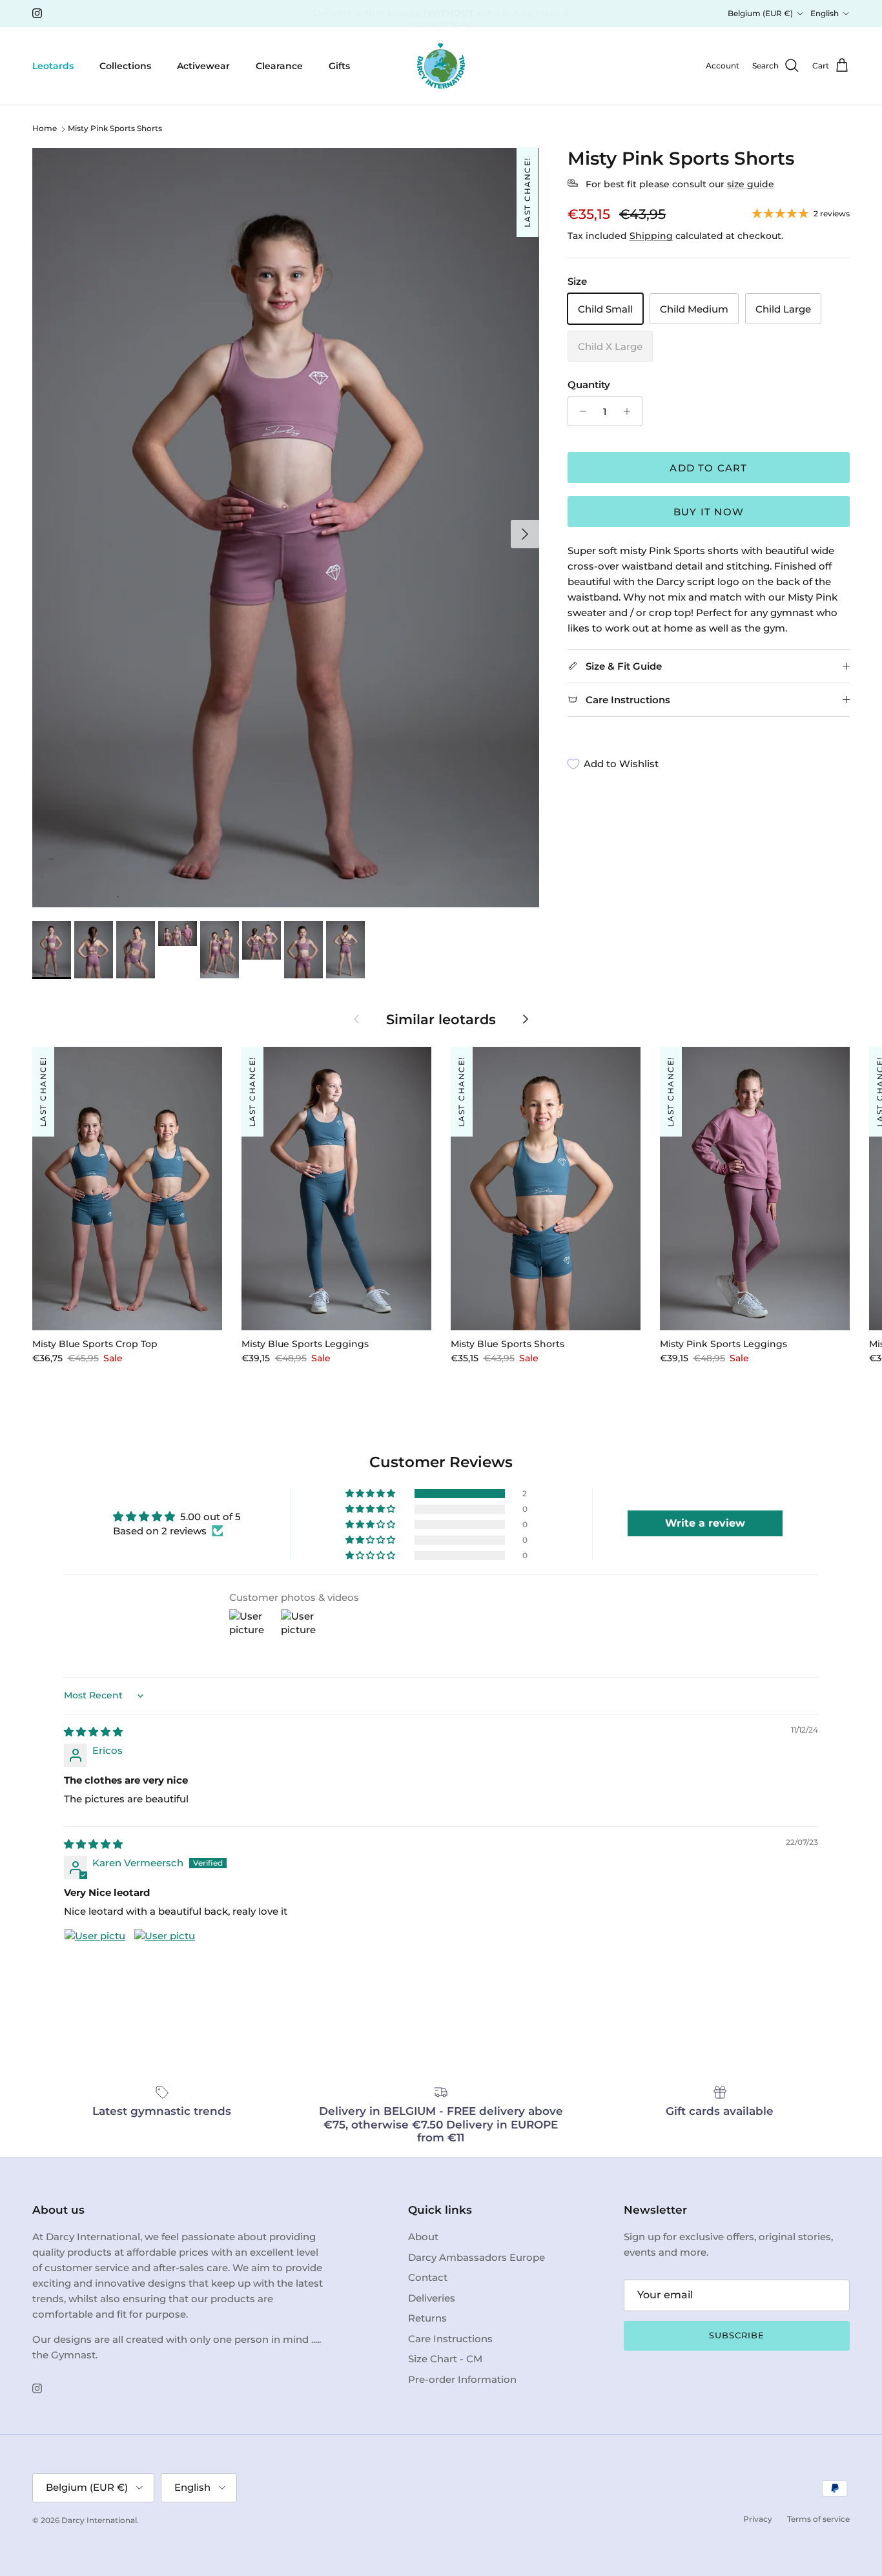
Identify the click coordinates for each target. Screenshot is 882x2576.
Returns (427, 2318)
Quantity (589, 385)
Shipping (651, 236)
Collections (125, 65)
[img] (93, 1732)
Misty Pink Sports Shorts (115, 129)
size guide (751, 184)
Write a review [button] (705, 1523)
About (423, 2237)
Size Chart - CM (445, 2359)
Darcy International (99, 2520)
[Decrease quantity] (579, 411)
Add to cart (708, 468)
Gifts (339, 65)
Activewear (203, 65)
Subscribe (737, 2335)
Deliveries (432, 2298)
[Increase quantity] (631, 411)
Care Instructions (450, 2339)
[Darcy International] (441, 66)
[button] (371, 1494)
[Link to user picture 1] (95, 1959)
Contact (428, 2277)
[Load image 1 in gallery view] (286, 528)
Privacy (758, 2519)
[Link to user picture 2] (165, 1959)
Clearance (279, 65)
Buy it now (709, 512)
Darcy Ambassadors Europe (477, 2257)
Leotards (53, 65)
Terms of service (818, 2519)
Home (45, 129)
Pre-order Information (462, 2379)
